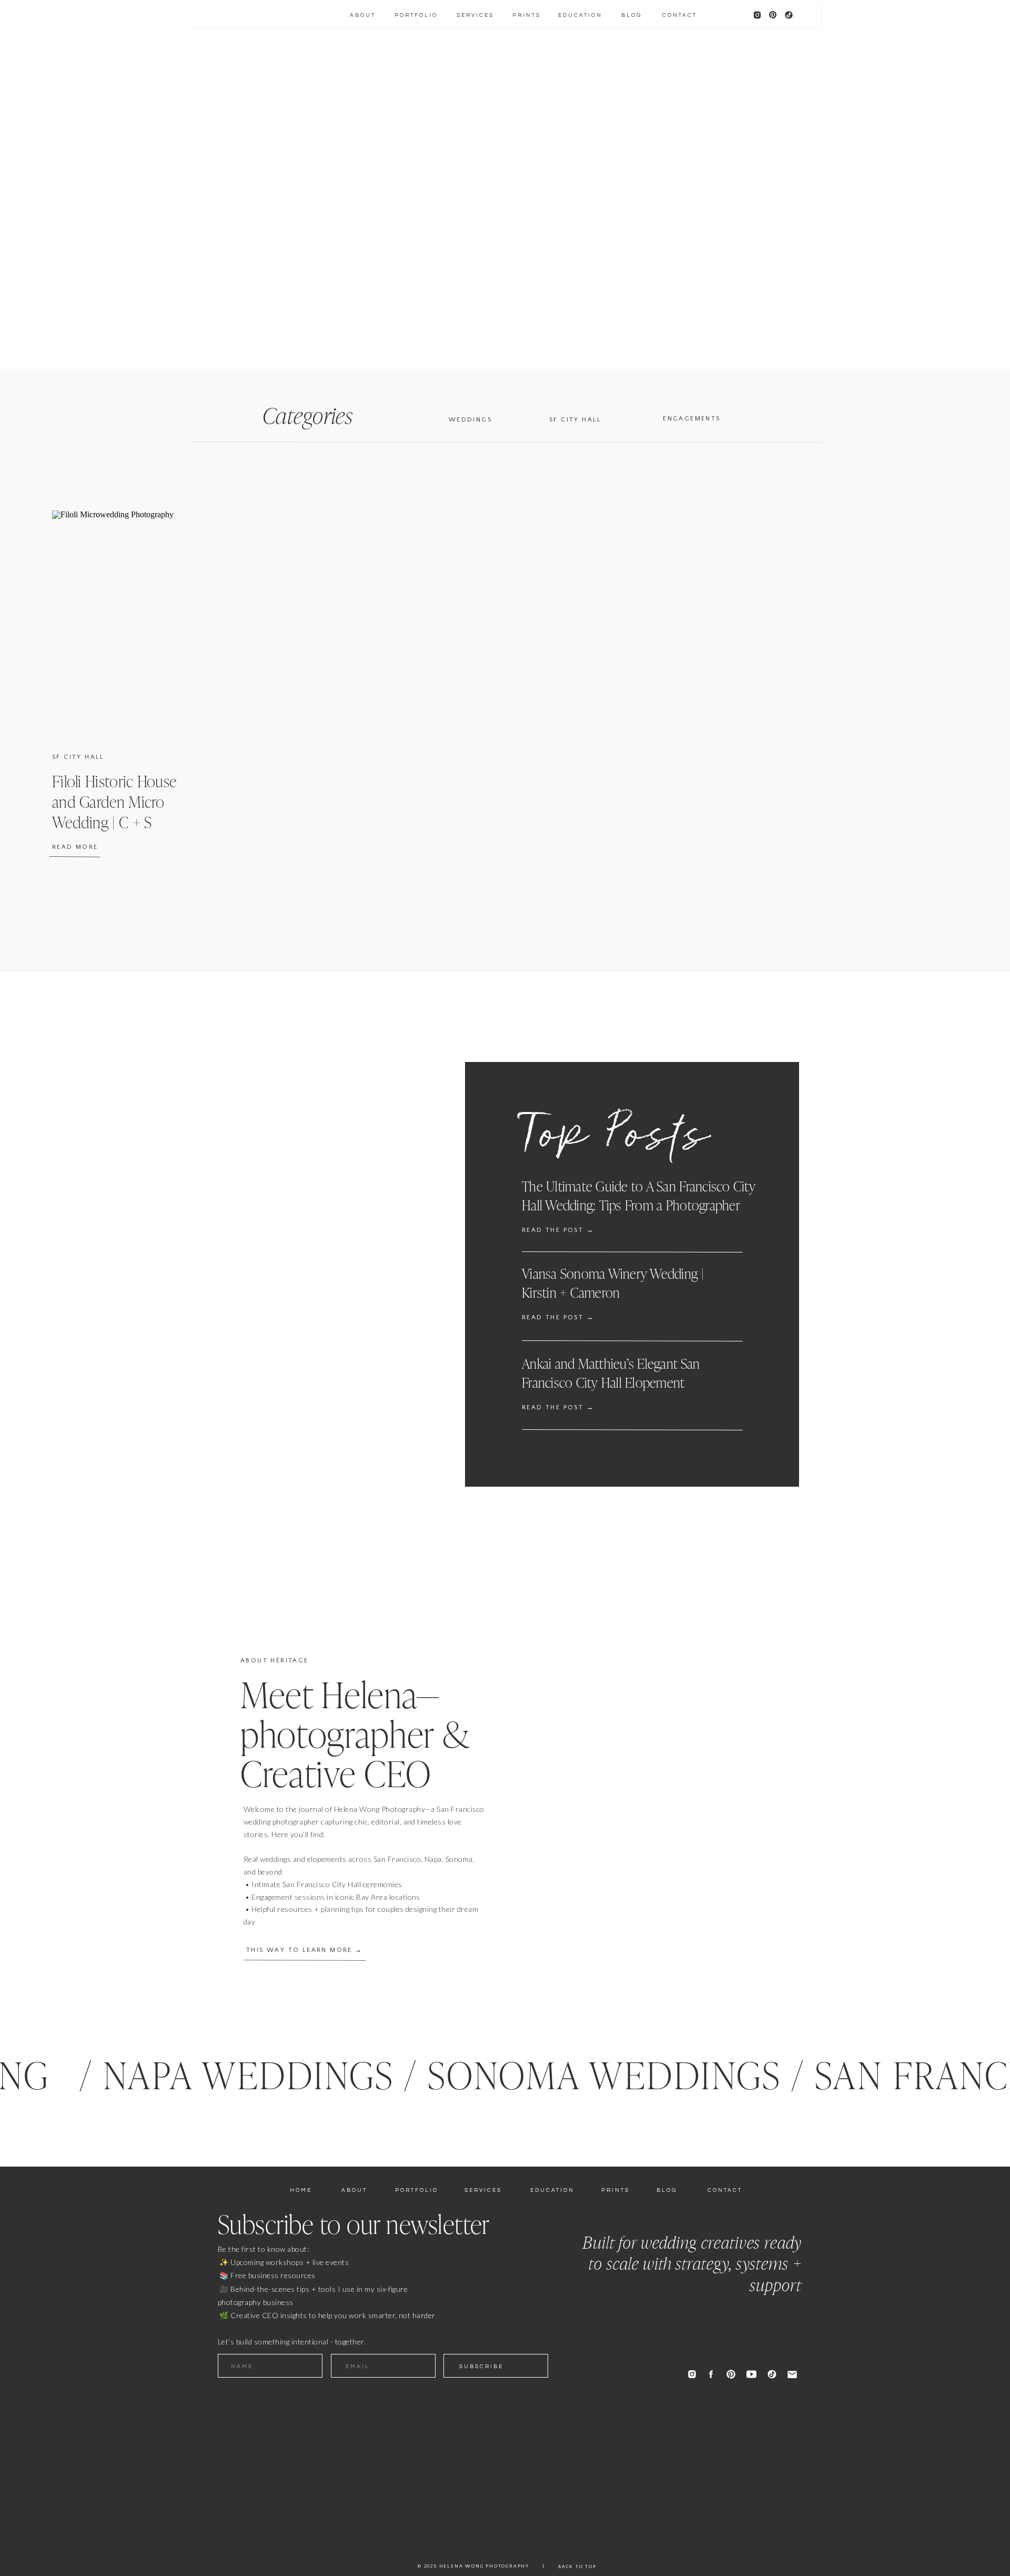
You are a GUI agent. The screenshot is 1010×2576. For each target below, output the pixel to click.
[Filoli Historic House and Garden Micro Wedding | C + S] (134, 622)
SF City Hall (78, 757)
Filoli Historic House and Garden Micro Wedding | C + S (114, 802)
